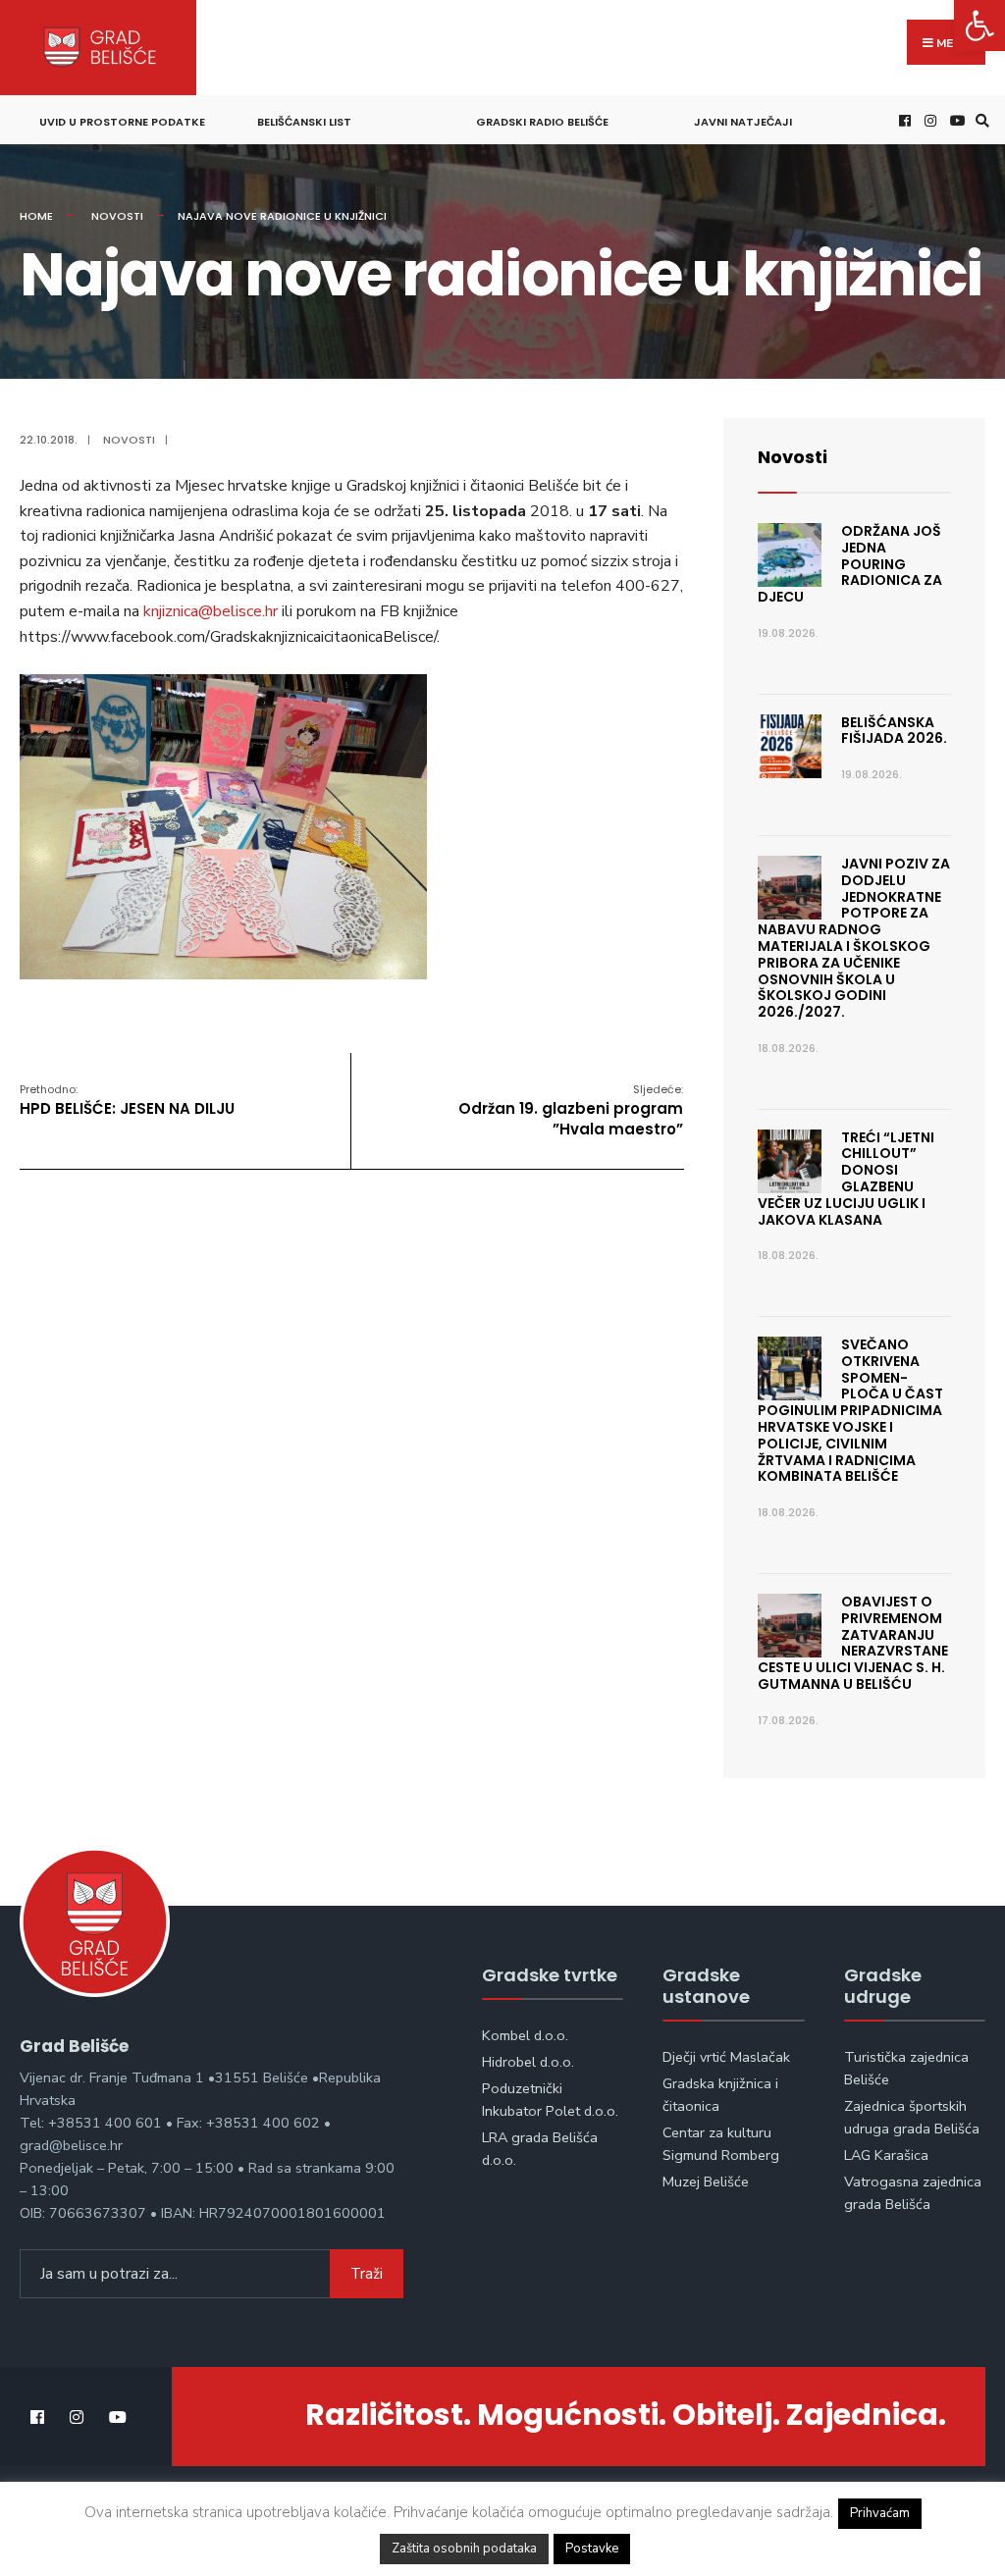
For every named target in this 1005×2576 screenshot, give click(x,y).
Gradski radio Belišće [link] (542, 122)
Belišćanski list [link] (304, 122)
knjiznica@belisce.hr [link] (211, 611)
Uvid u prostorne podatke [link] (122, 122)
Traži (367, 2274)
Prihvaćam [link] (880, 2513)
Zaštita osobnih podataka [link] (464, 2549)
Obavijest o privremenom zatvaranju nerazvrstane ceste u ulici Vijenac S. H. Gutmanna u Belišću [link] (853, 1643)
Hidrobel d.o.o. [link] (528, 2062)
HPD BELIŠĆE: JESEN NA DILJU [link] (127, 1100)
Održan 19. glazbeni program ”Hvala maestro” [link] (571, 1110)
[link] (979, 26)
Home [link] (36, 216)
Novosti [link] (117, 216)
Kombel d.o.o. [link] (525, 2035)
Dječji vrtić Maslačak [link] (726, 2057)
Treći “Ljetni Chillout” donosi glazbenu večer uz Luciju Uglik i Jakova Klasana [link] (846, 1179)
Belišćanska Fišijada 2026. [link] (894, 731)
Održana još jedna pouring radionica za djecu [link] (850, 564)
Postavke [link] (592, 2549)
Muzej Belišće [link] (706, 2182)
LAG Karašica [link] (886, 2155)
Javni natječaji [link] (743, 122)
